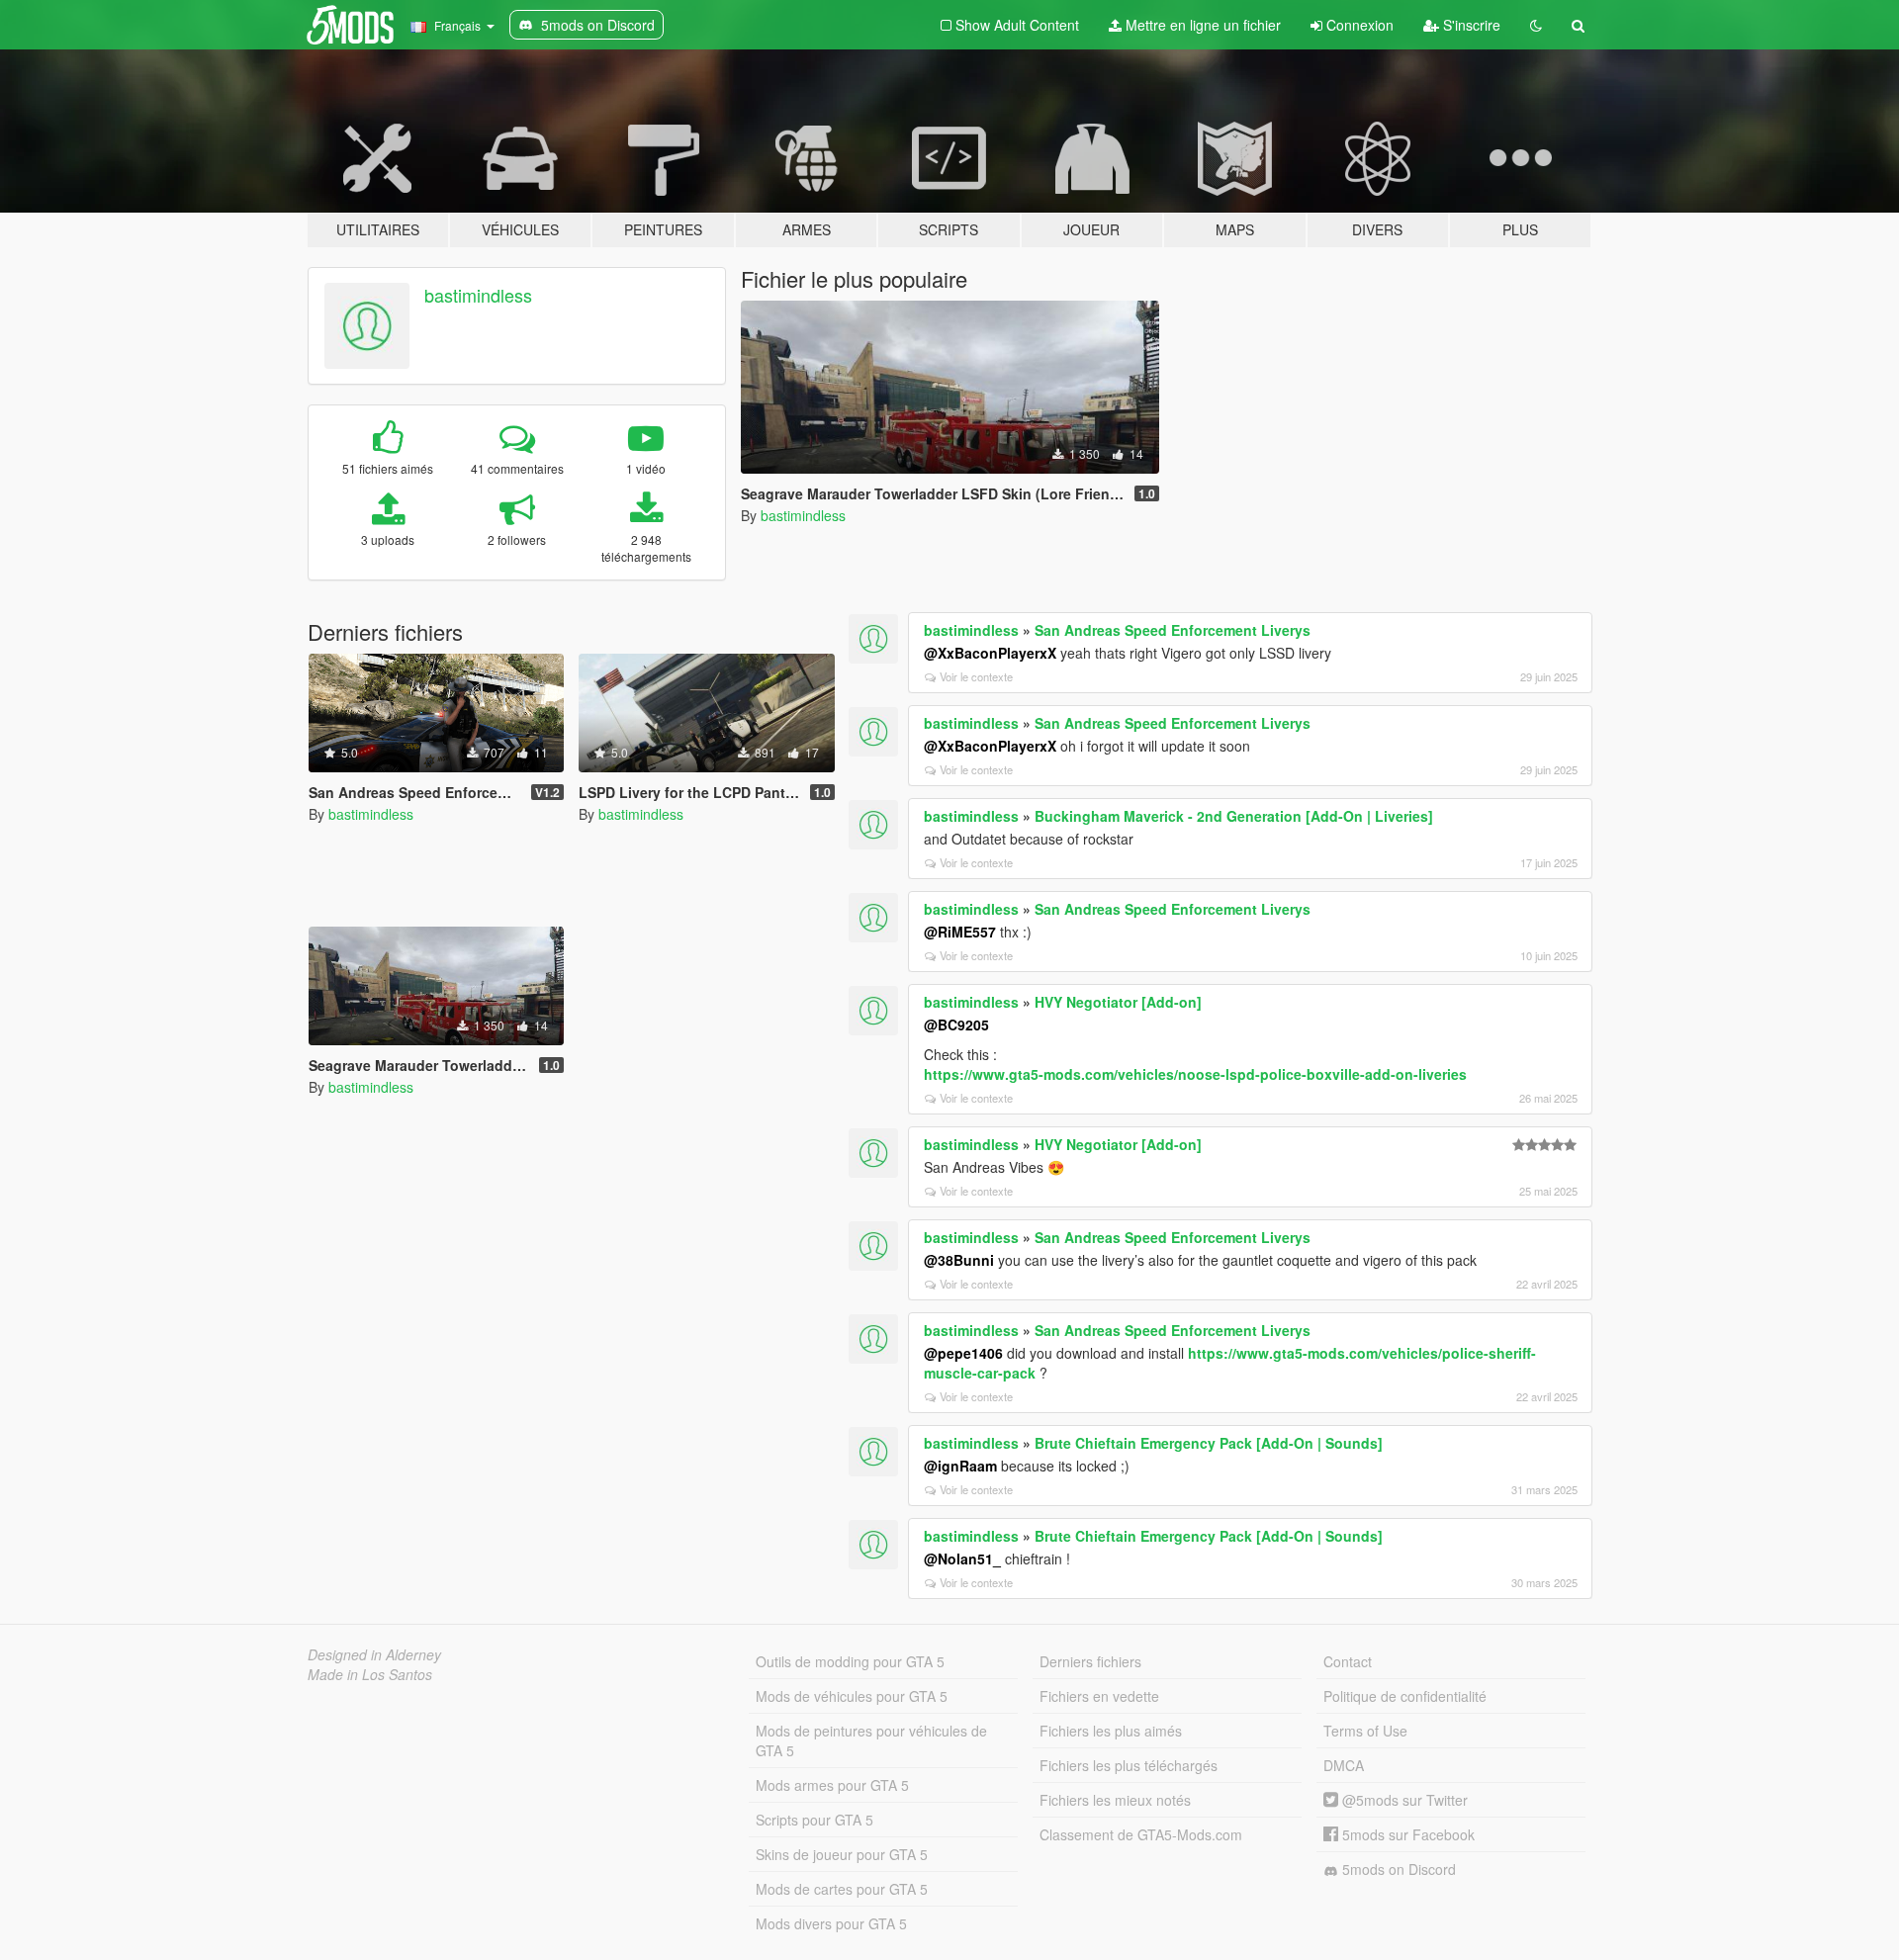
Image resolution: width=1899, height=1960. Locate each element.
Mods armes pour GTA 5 (832, 1785)
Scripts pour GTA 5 (814, 1820)
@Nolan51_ (962, 1559)
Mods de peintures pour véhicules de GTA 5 (871, 1740)
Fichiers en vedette (1099, 1696)
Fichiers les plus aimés (1111, 1731)
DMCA (1344, 1765)
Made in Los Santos (370, 1674)
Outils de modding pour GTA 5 (850, 1661)
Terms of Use (1365, 1731)
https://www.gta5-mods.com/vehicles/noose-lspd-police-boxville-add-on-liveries (1195, 1074)
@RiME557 (960, 932)
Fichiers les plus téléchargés (1129, 1765)
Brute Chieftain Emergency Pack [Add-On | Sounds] (1209, 1443)
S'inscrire (1470, 25)
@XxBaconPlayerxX (990, 653)
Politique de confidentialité (1405, 1696)
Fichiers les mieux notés (1115, 1800)
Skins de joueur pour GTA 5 (842, 1854)
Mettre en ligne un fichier (1201, 25)
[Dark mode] (1536, 25)
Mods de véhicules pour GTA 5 (852, 1696)
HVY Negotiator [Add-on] (1118, 1002)
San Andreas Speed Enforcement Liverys (1173, 630)
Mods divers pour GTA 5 (831, 1923)
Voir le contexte (976, 676)
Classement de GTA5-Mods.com (1141, 1834)
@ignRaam (960, 1466)
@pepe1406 (963, 1353)
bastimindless (478, 295)
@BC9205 (956, 1025)
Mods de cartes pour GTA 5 (842, 1889)
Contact (1348, 1661)
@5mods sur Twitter (1403, 1800)
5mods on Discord (1397, 1869)
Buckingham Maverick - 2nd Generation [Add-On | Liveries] (1234, 816)
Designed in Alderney (374, 1654)
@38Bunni (959, 1260)
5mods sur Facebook (1406, 1834)
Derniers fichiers (1090, 1661)
